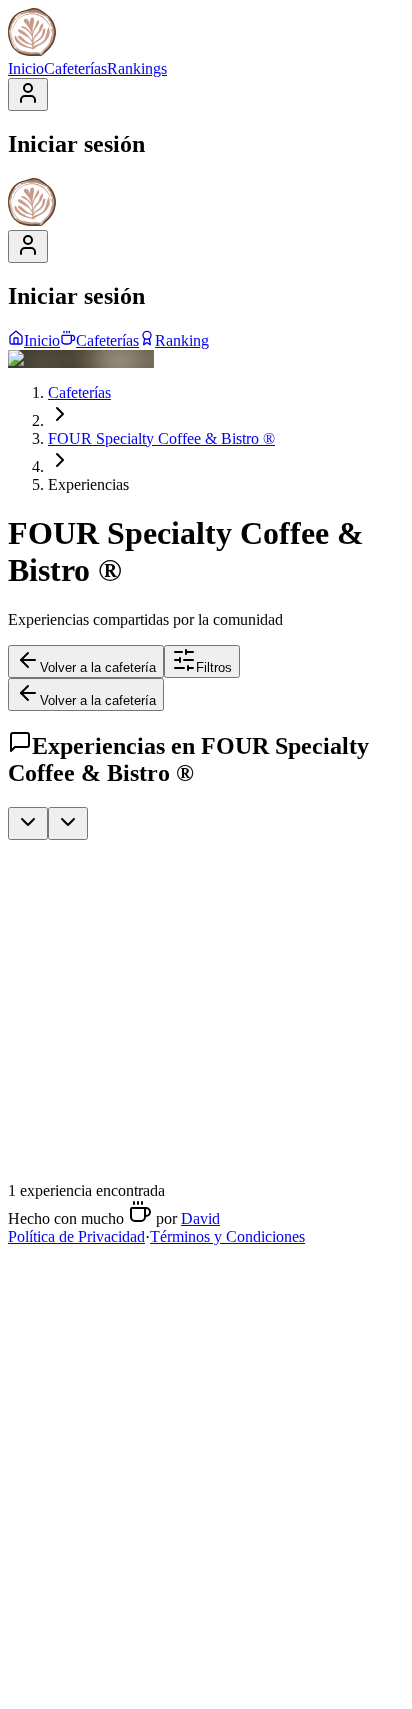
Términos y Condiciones (227, 1236)
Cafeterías (75, 68)
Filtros (214, 667)
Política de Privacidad (76, 1236)
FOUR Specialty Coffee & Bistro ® (161, 438)
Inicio (26, 68)
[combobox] (28, 823)
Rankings (137, 68)
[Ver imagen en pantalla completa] (168, 958)
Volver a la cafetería (98, 667)
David (200, 1218)
